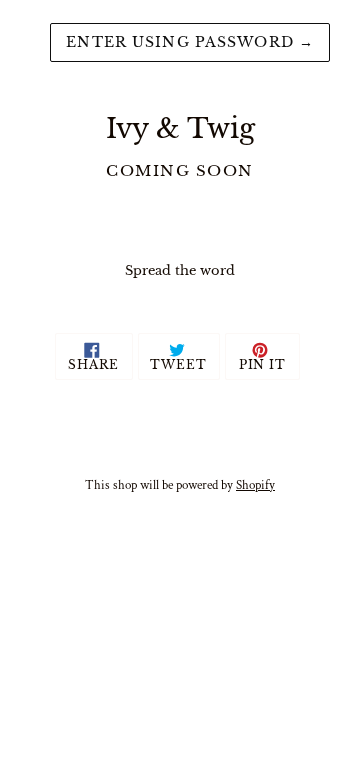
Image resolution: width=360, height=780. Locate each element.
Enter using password (190, 42)
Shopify (255, 485)
